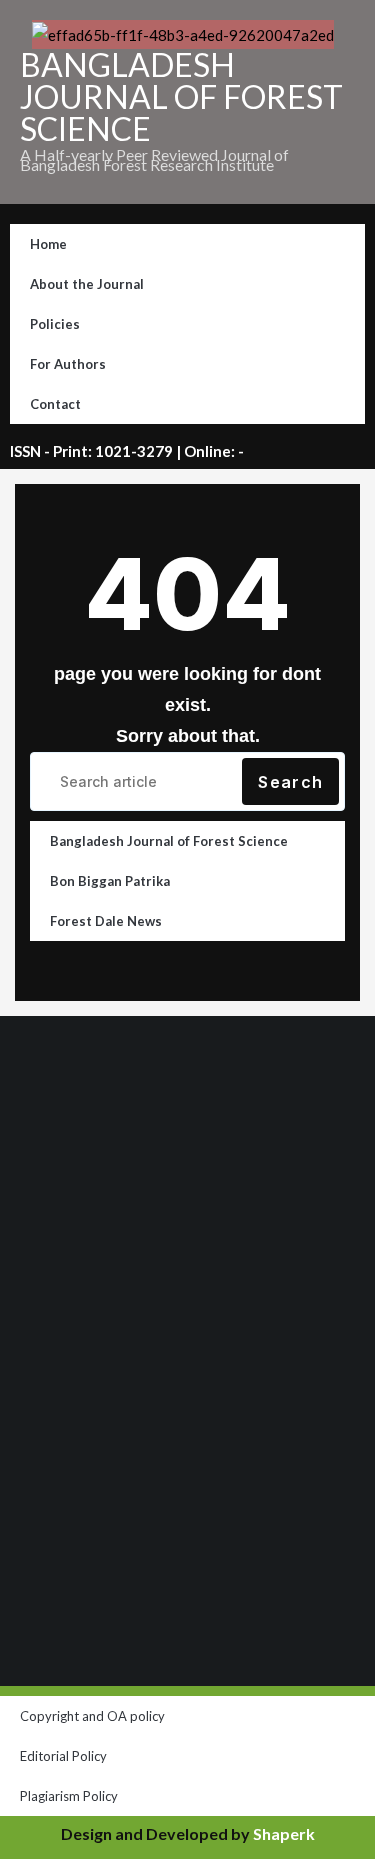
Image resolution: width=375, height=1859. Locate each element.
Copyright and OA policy (92, 1716)
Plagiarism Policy (69, 1796)
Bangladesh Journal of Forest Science (169, 841)
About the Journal (87, 284)
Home (48, 244)
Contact (55, 404)
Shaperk (284, 1833)
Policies (55, 324)
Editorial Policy (63, 1756)
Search (290, 782)
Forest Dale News (106, 921)
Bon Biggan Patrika (110, 881)
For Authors (68, 364)
